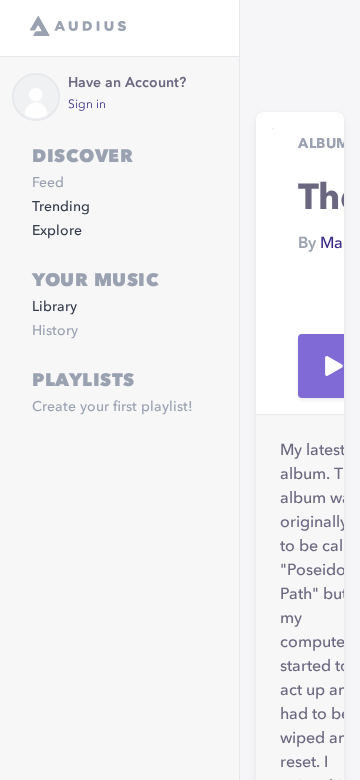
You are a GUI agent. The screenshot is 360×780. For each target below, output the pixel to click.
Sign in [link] (87, 105)
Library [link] (54, 307)
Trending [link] (61, 207)
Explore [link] (57, 231)
